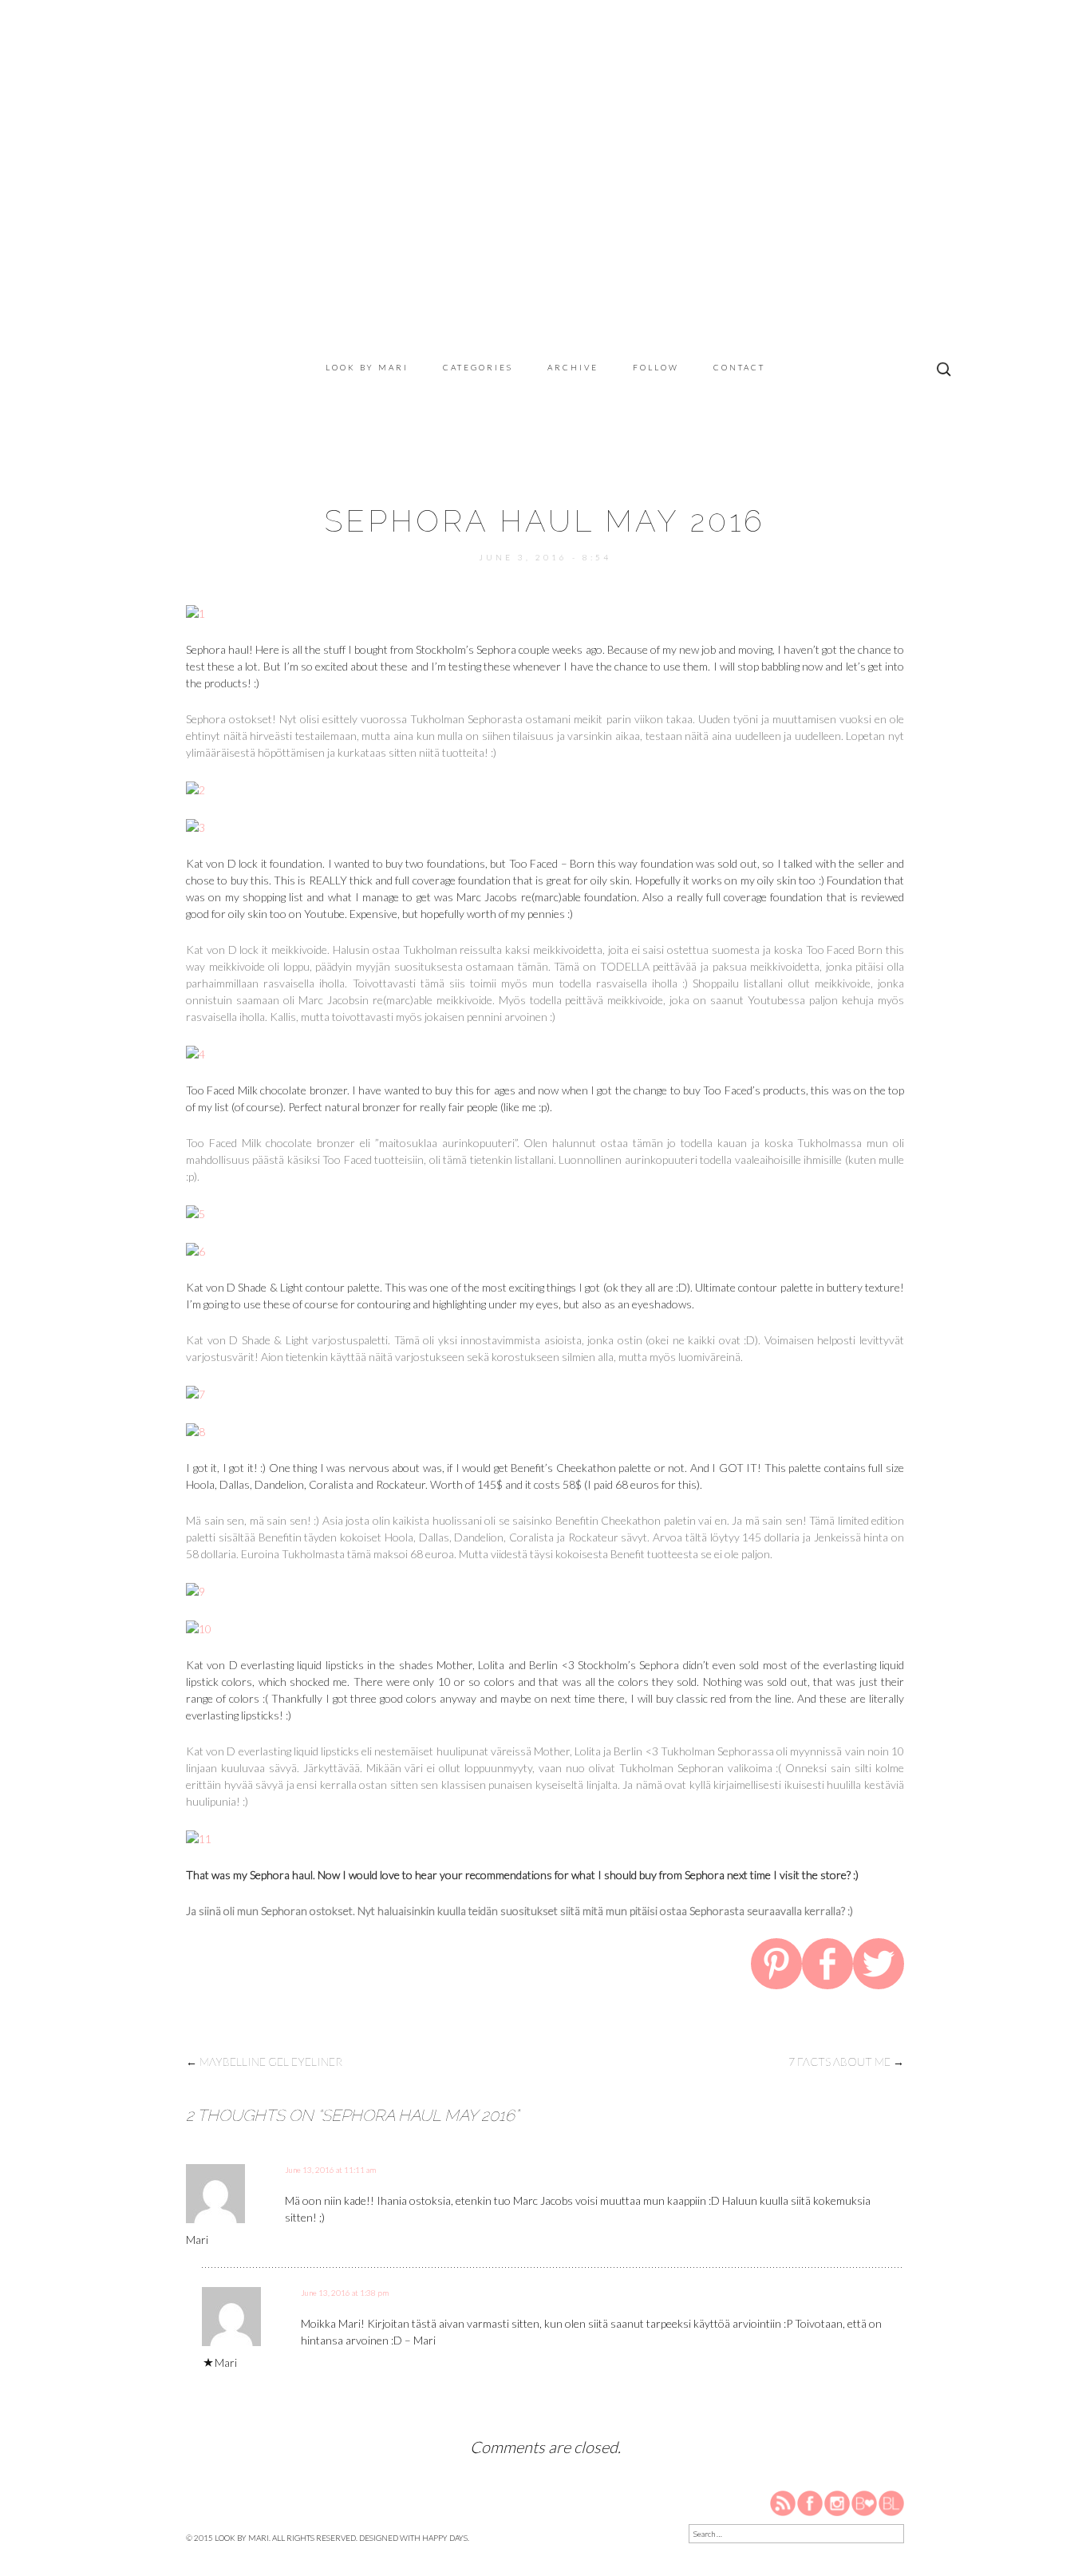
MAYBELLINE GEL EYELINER (264, 2062)
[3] (195, 826)
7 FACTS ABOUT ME (846, 2062)
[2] (195, 788)
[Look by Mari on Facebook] (811, 2502)
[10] (199, 1627)
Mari (197, 2240)
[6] (195, 1250)
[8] (195, 1430)
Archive (573, 367)
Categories (478, 367)
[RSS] (784, 2502)
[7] (195, 1393)
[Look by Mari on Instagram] (837, 2502)
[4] (195, 1053)
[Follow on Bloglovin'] (864, 2502)
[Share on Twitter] (879, 1966)
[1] (195, 612)
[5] (195, 1212)
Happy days (445, 2538)
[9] (195, 1590)
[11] (199, 1837)
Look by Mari (367, 367)
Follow (656, 367)
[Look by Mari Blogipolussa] (891, 2502)
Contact (739, 367)
